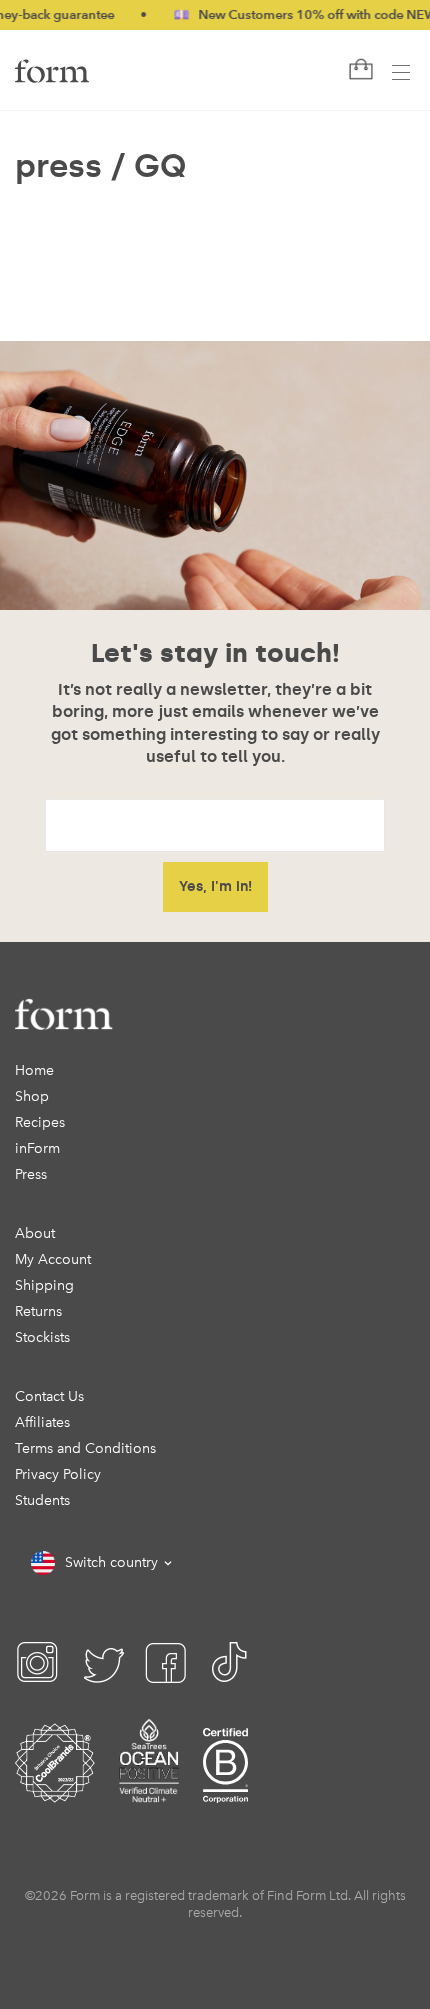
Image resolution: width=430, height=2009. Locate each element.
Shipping (44, 1285)
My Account (53, 1259)
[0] (359, 70)
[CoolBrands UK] (55, 1788)
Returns (38, 1311)
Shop (32, 1096)
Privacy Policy (58, 1474)
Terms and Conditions (85, 1448)
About (35, 1233)
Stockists (42, 1337)
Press (31, 1174)
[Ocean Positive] (149, 1788)
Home (34, 1070)
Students (42, 1500)
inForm (37, 1148)
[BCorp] (225, 1788)
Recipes (40, 1122)
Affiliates (42, 1422)
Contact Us (49, 1396)
